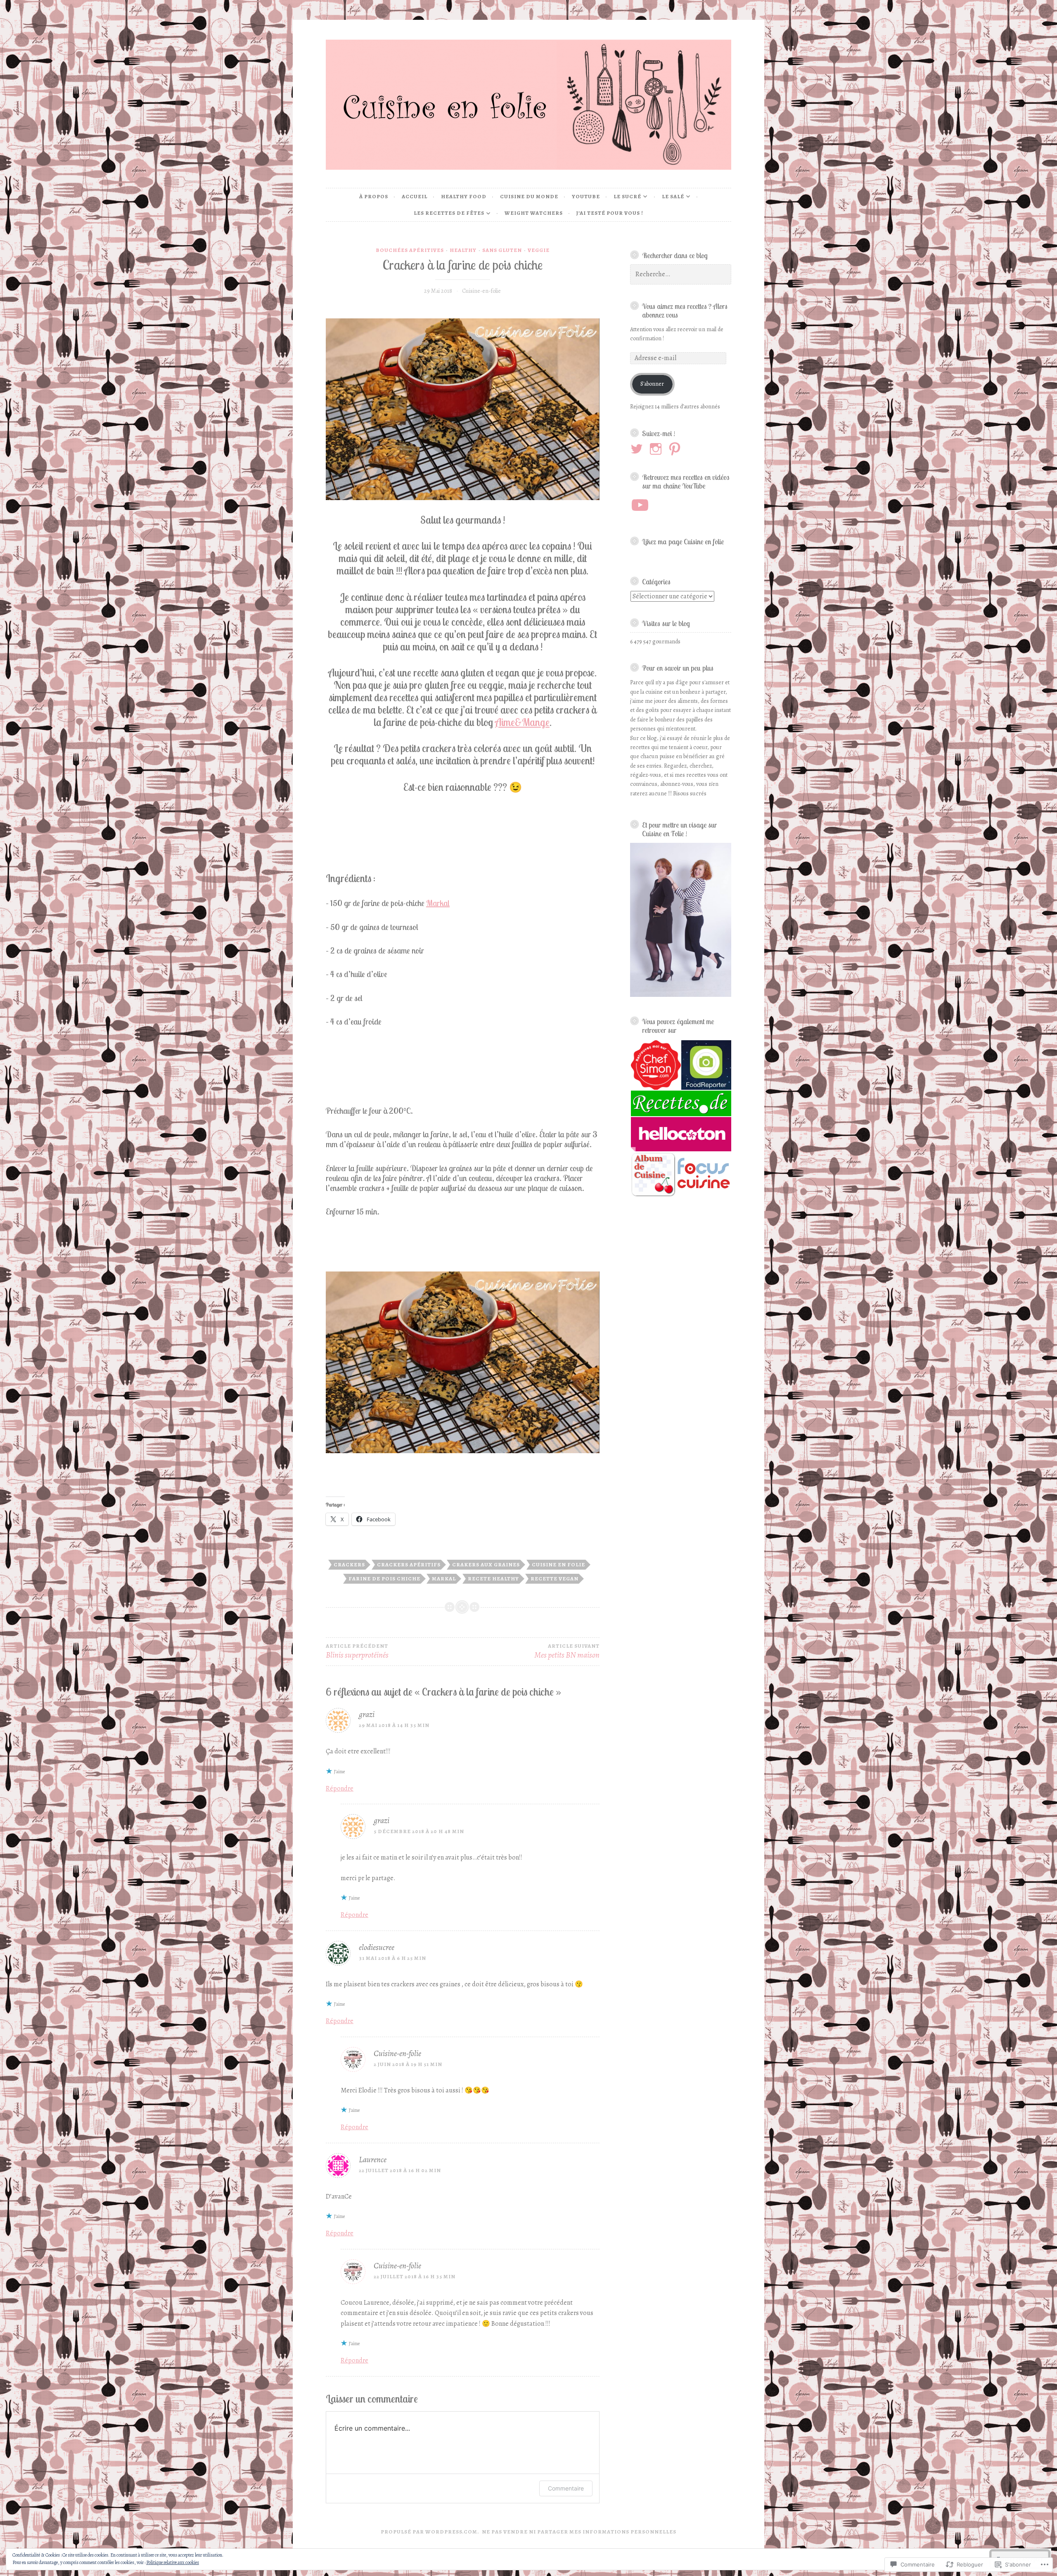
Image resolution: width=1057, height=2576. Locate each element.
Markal (438, 903)
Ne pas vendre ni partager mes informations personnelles (579, 2532)
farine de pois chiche (384, 1579)
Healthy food (464, 196)
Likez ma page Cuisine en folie (683, 541)
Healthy (463, 250)
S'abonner (652, 384)
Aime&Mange (522, 722)
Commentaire (566, 2488)
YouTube (586, 196)
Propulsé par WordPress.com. (430, 2532)
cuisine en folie (558, 1564)
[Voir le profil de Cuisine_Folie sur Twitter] (638, 449)
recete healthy (493, 1579)
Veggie (539, 250)
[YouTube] (640, 505)
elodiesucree (377, 1947)
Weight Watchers (534, 213)
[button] (655, 1065)
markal (444, 1579)
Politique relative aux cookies (173, 2562)
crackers (349, 1564)
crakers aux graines (486, 1564)
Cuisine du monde (529, 196)
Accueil (415, 196)
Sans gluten (502, 250)
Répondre (340, 1788)
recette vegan (555, 1579)
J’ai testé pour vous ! (610, 213)
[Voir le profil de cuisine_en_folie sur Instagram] (657, 449)
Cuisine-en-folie (481, 291)
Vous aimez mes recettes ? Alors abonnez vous (685, 310)
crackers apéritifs (409, 1564)
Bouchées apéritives (410, 250)
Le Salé (673, 196)
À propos (374, 196)
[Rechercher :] (681, 274)
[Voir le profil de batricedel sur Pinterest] (676, 449)
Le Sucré (627, 196)
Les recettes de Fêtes (449, 213)
